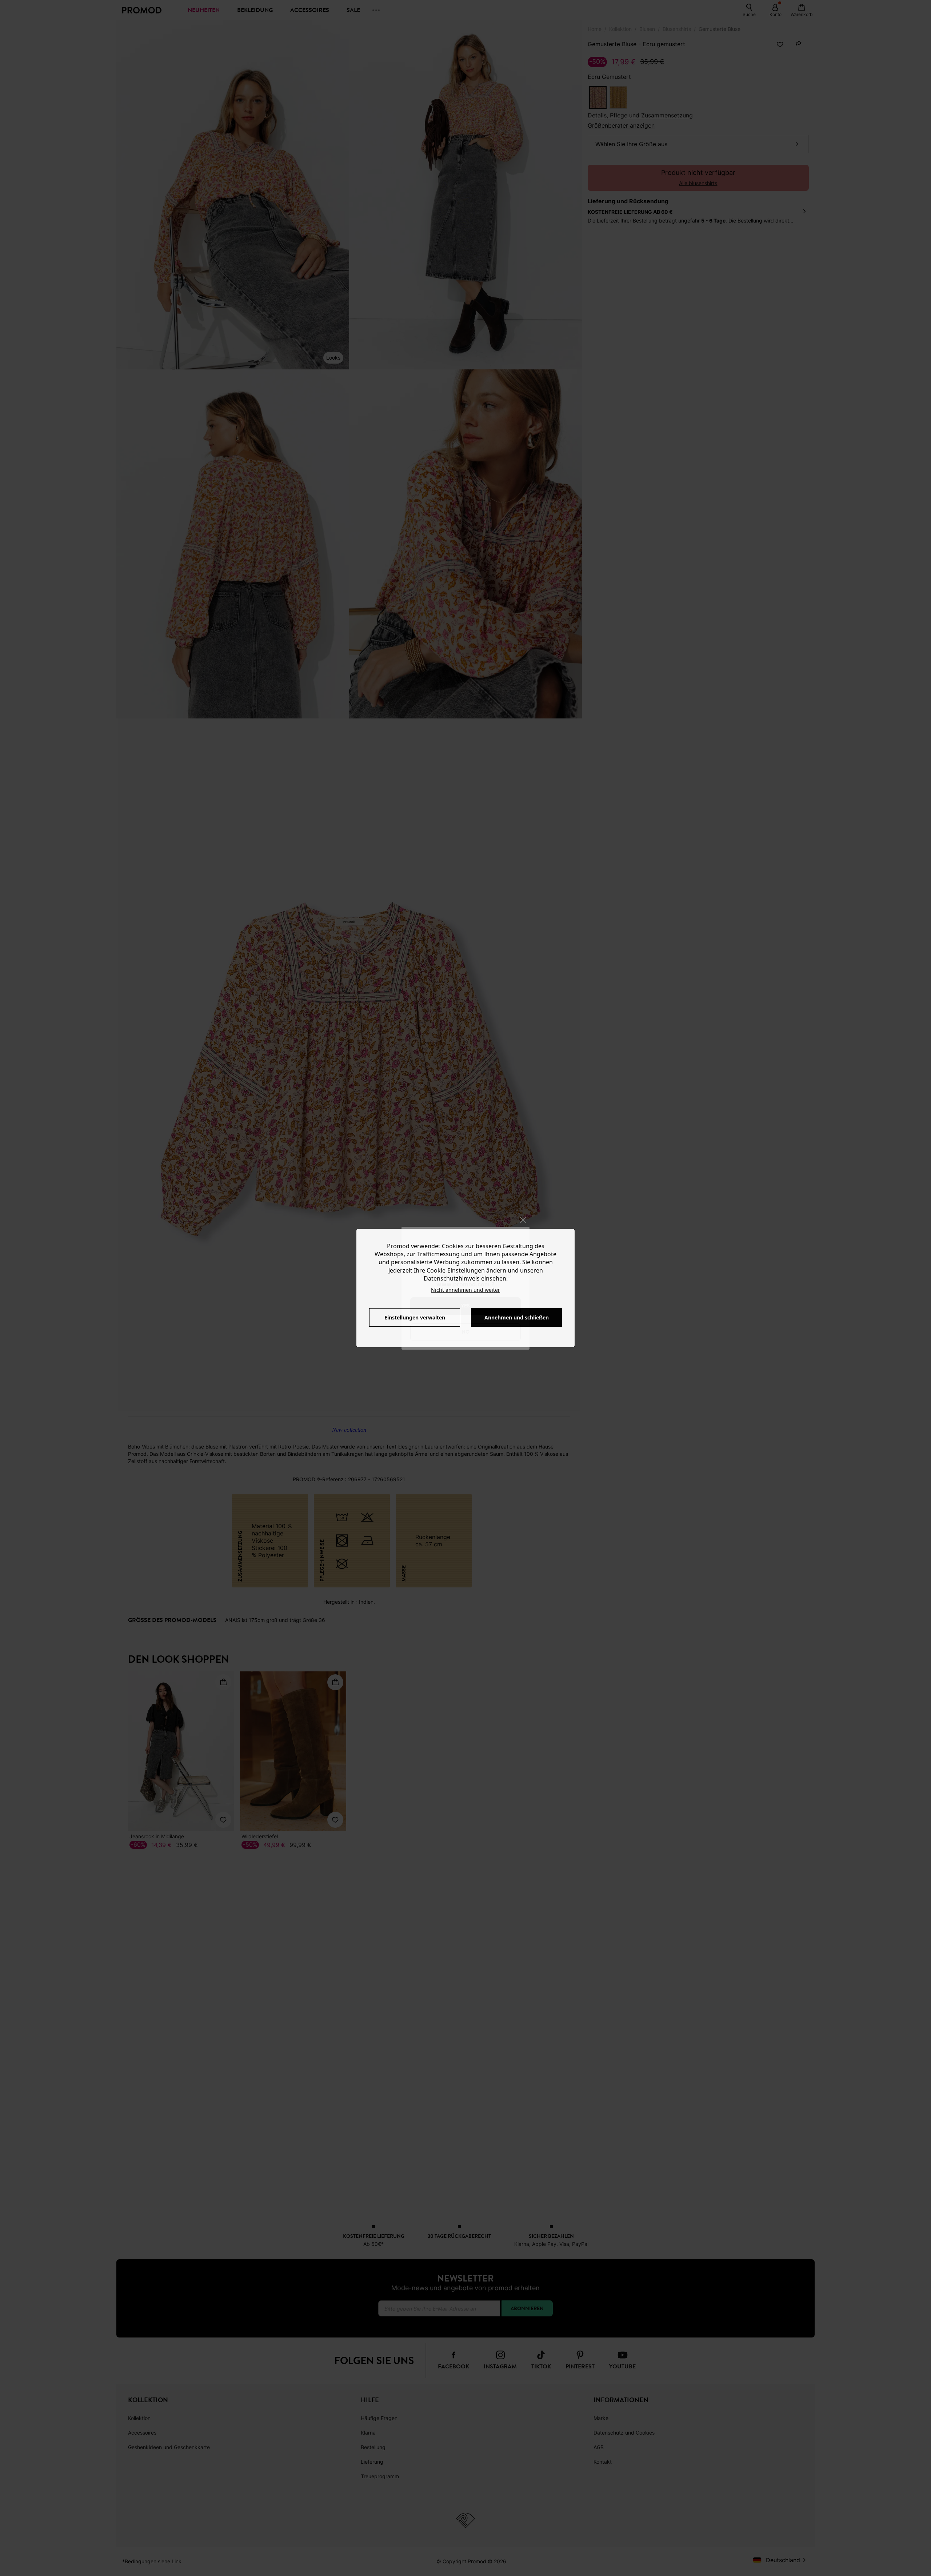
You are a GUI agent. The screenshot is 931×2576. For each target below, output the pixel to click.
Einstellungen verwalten (415, 1317)
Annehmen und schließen (517, 1317)
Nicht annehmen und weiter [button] (465, 1290)
